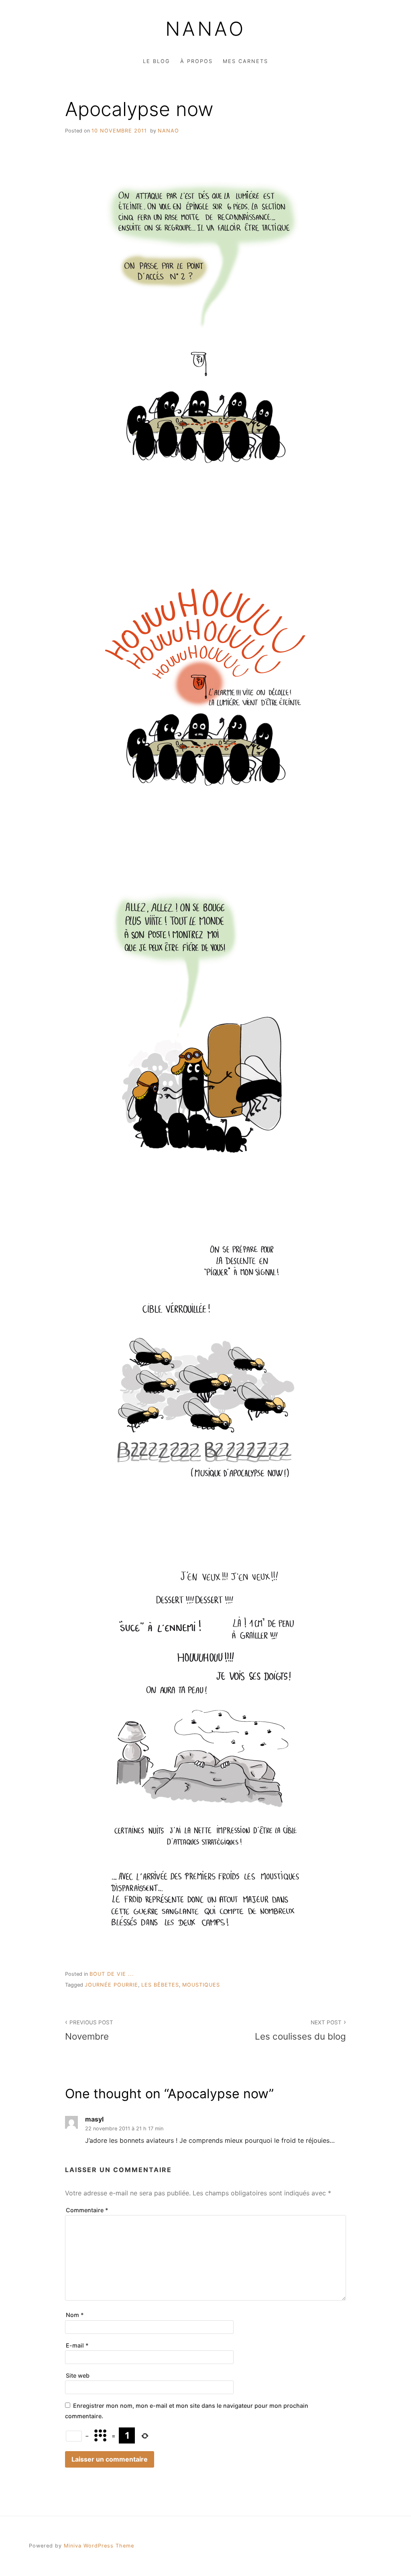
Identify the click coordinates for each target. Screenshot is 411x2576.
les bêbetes (160, 1985)
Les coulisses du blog (300, 2030)
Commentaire (87, 2210)
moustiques (201, 1985)
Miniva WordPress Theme (99, 2546)
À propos (196, 61)
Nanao (205, 29)
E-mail (77, 2345)
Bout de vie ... (112, 1974)
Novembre (89, 2030)
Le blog (157, 61)
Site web (78, 2375)
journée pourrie (111, 1985)
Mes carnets (245, 61)
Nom (75, 2315)
